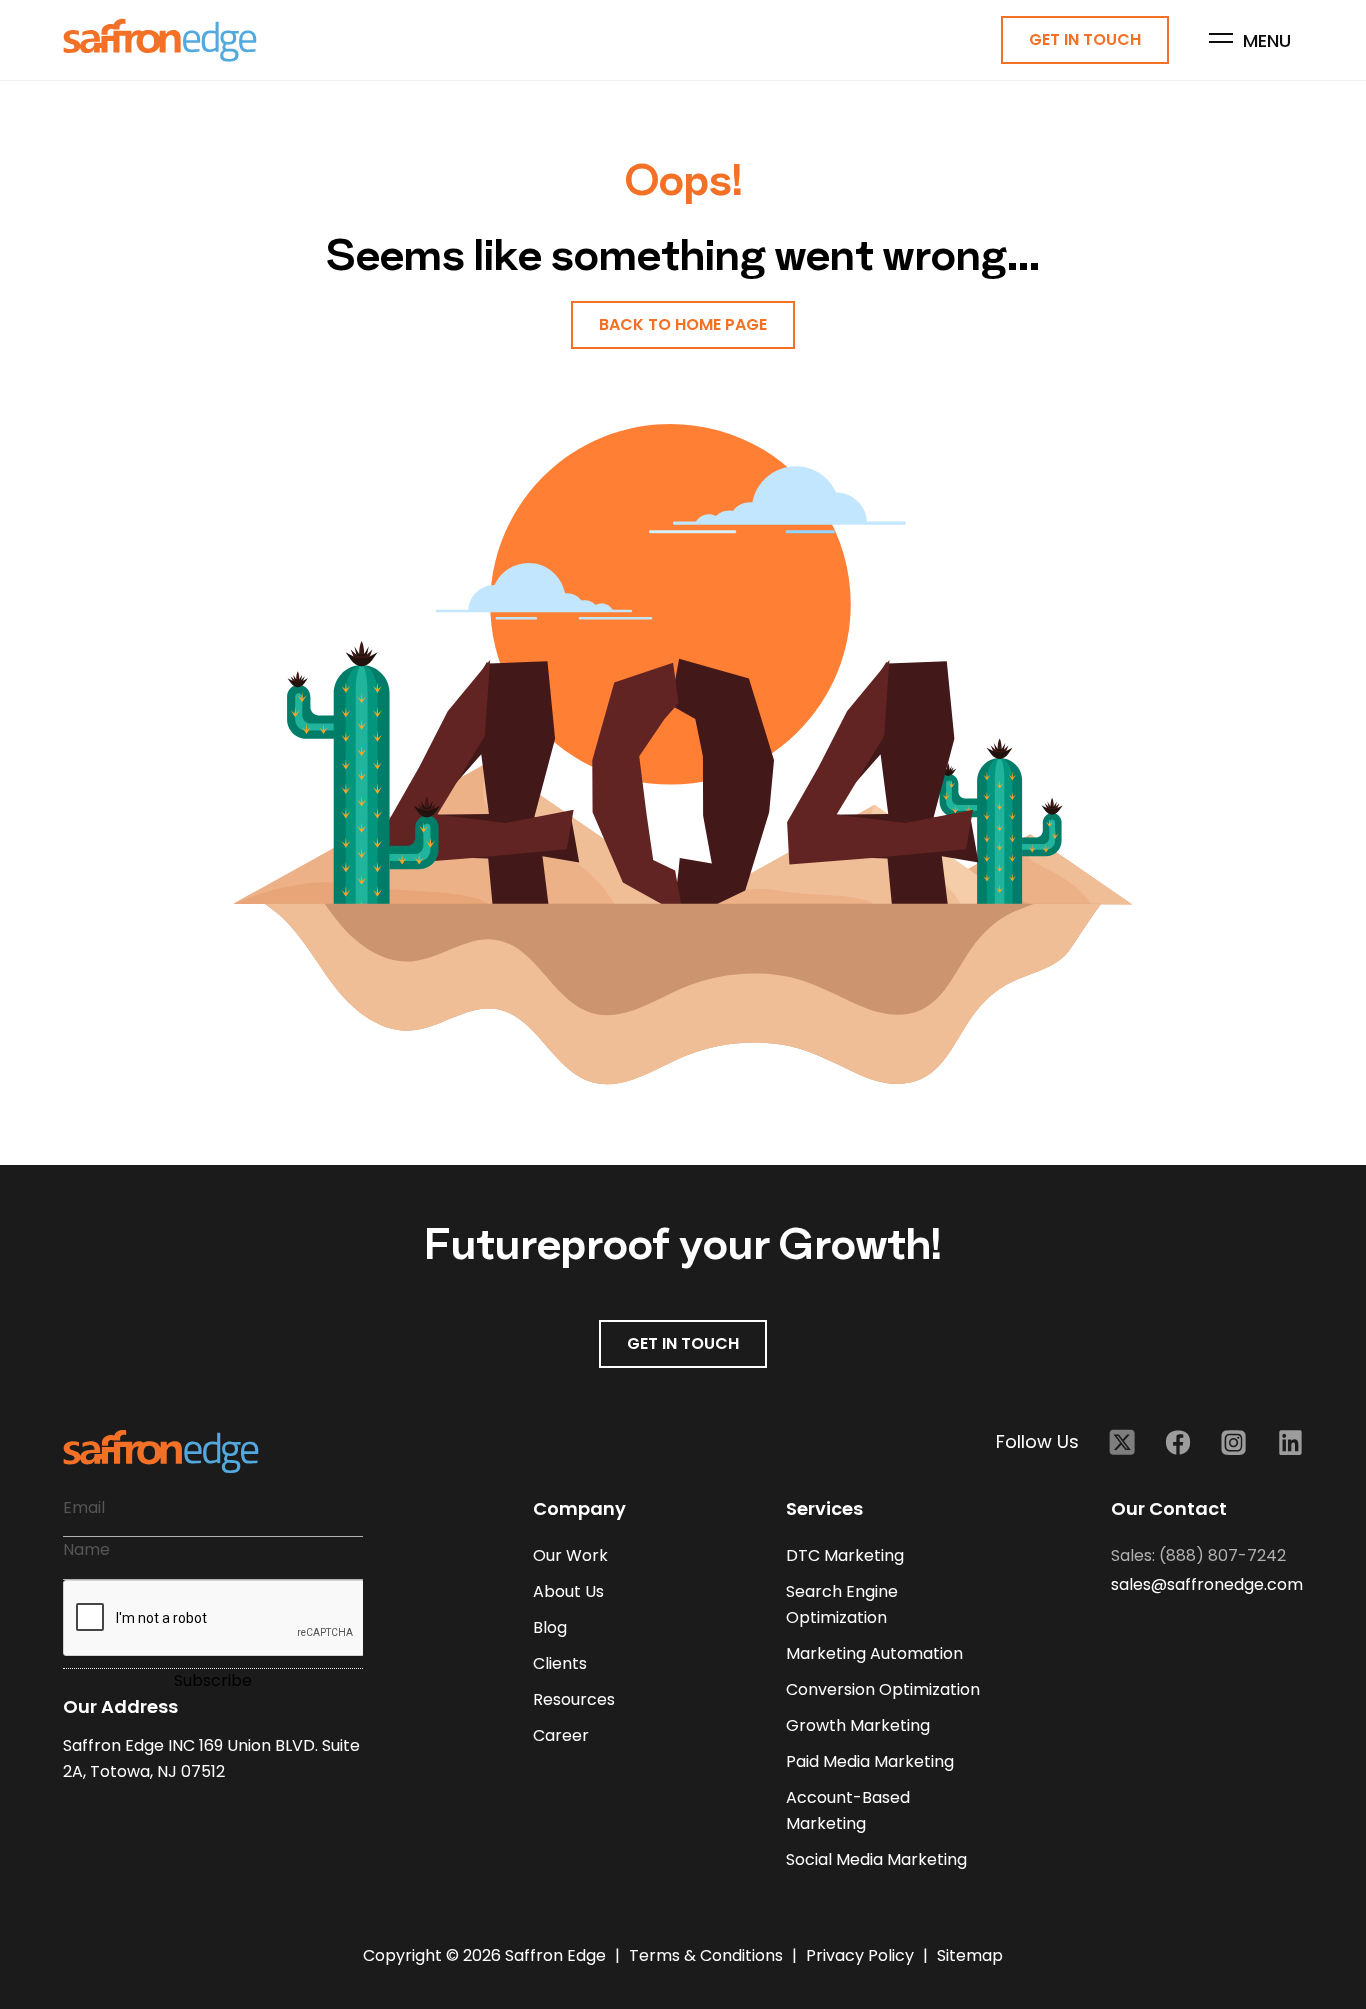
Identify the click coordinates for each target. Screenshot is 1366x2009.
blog (550, 1627)
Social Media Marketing (876, 1859)
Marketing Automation (874, 1653)
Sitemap (970, 1955)
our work (570, 1555)
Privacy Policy (862, 1955)
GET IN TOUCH (683, 1343)
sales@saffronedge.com (1207, 1584)
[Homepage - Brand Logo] (160, 40)
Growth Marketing (858, 1725)
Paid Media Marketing (870, 1761)
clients (560, 1663)
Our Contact (1169, 1508)
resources (574, 1699)
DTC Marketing (845, 1555)
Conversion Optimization (883, 1689)
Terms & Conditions (708, 1955)
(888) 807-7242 (1222, 1555)
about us (568, 1591)
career (561, 1735)
